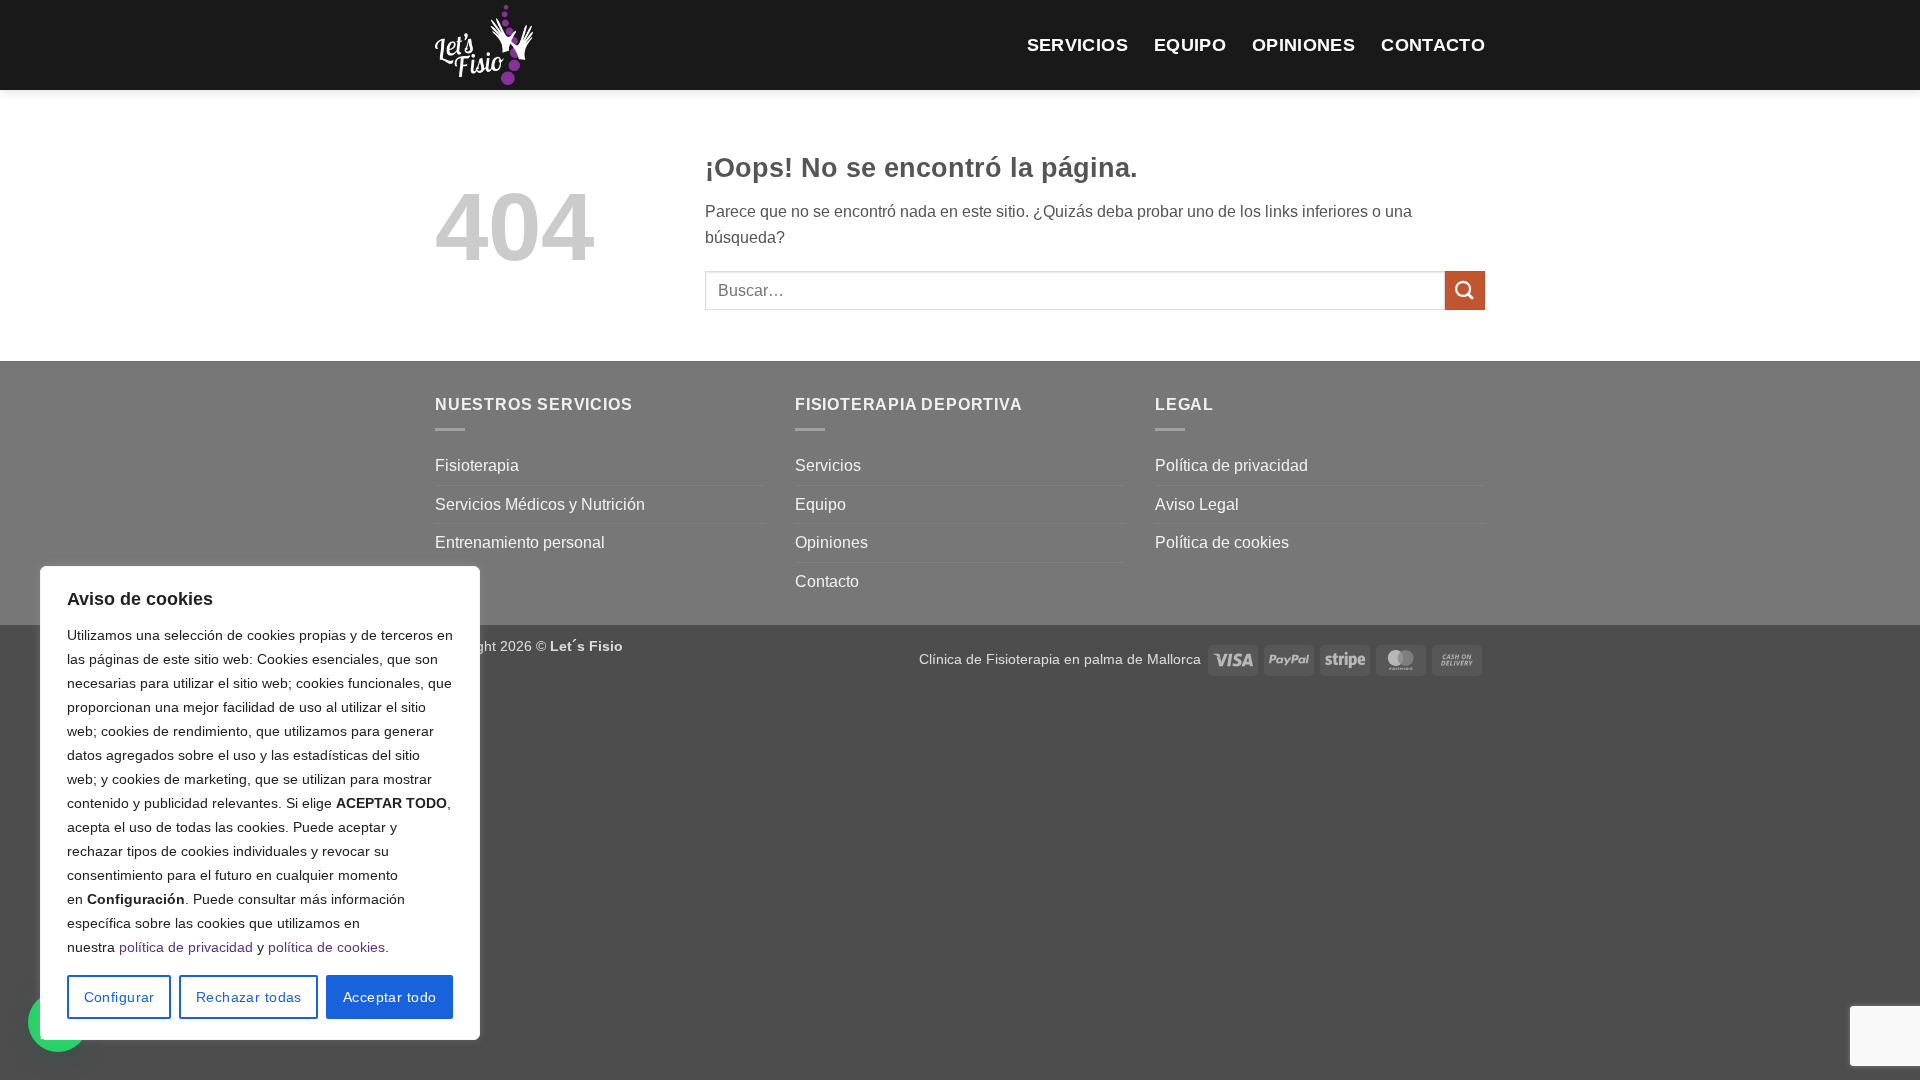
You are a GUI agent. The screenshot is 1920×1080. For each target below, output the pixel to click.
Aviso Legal (1197, 504)
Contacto (1433, 45)
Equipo (1190, 45)
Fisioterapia (477, 465)
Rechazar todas (249, 997)
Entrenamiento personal (520, 542)
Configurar (119, 997)
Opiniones (1303, 45)
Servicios (1077, 45)
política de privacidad (186, 947)
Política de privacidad (1231, 465)
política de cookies (326, 947)
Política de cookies (1222, 542)
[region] (260, 803)
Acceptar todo (389, 997)
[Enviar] (1465, 290)
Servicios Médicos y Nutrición (540, 504)
